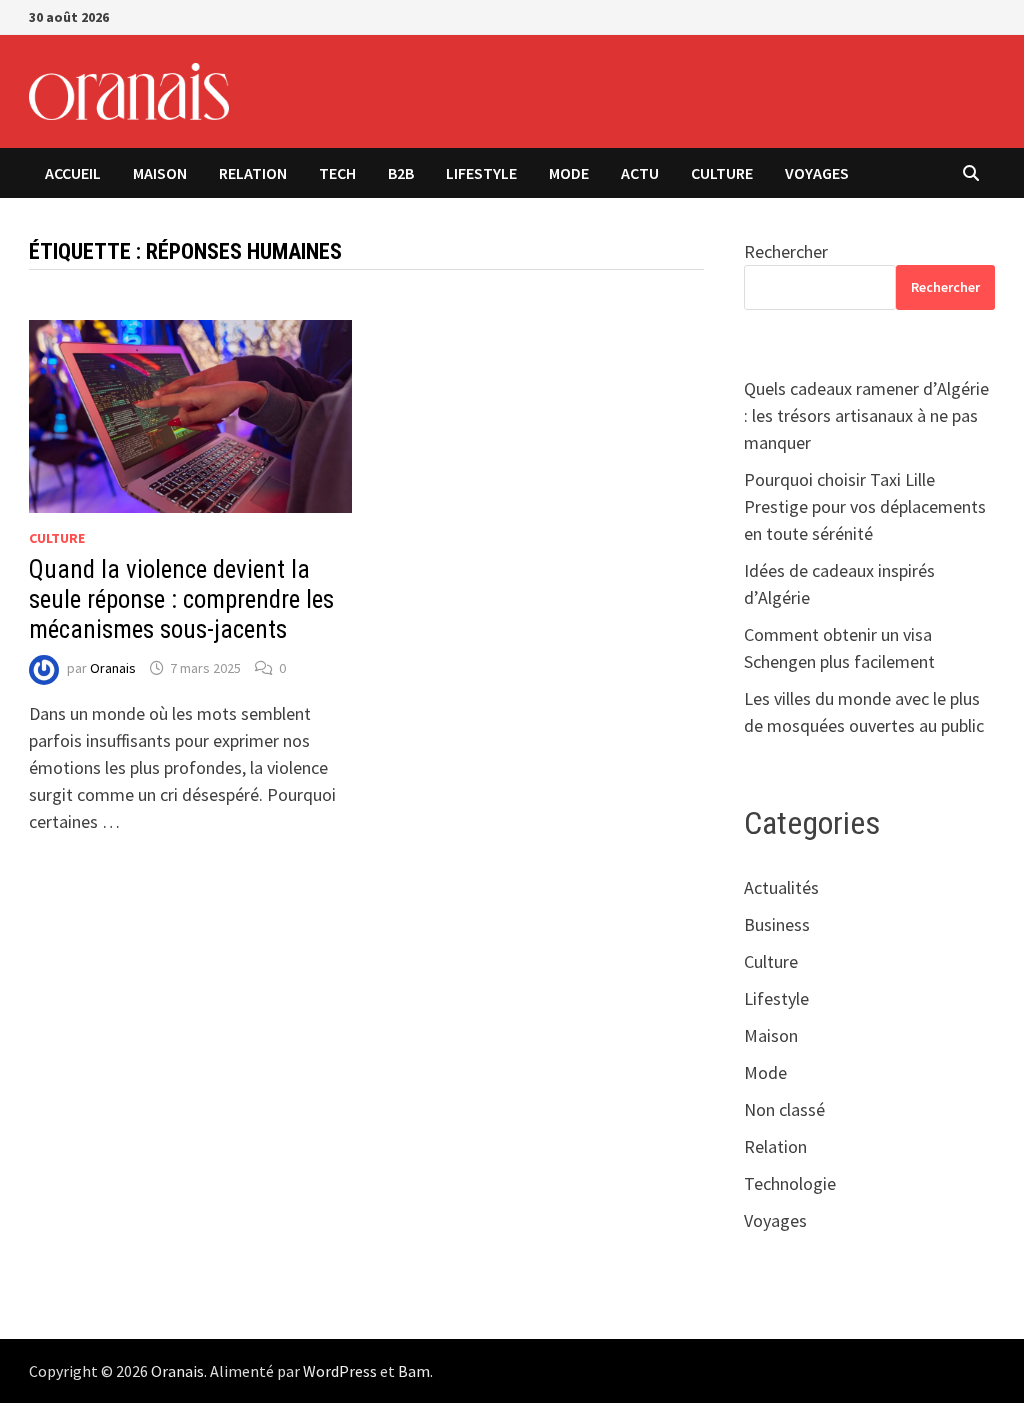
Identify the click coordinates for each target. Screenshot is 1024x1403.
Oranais (113, 668)
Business (777, 924)
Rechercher (786, 251)
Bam (414, 1371)
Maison (160, 173)
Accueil (73, 173)
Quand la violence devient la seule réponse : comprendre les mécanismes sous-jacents (181, 599)
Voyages (817, 173)
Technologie (790, 1183)
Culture (722, 173)
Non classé (784, 1109)
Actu (640, 173)
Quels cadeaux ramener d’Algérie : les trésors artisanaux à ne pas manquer (866, 415)
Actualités (781, 887)
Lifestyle (481, 173)
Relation (253, 173)
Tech (337, 173)
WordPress (340, 1371)
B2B (401, 173)
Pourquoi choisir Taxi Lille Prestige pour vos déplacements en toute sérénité (865, 506)
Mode (569, 173)
